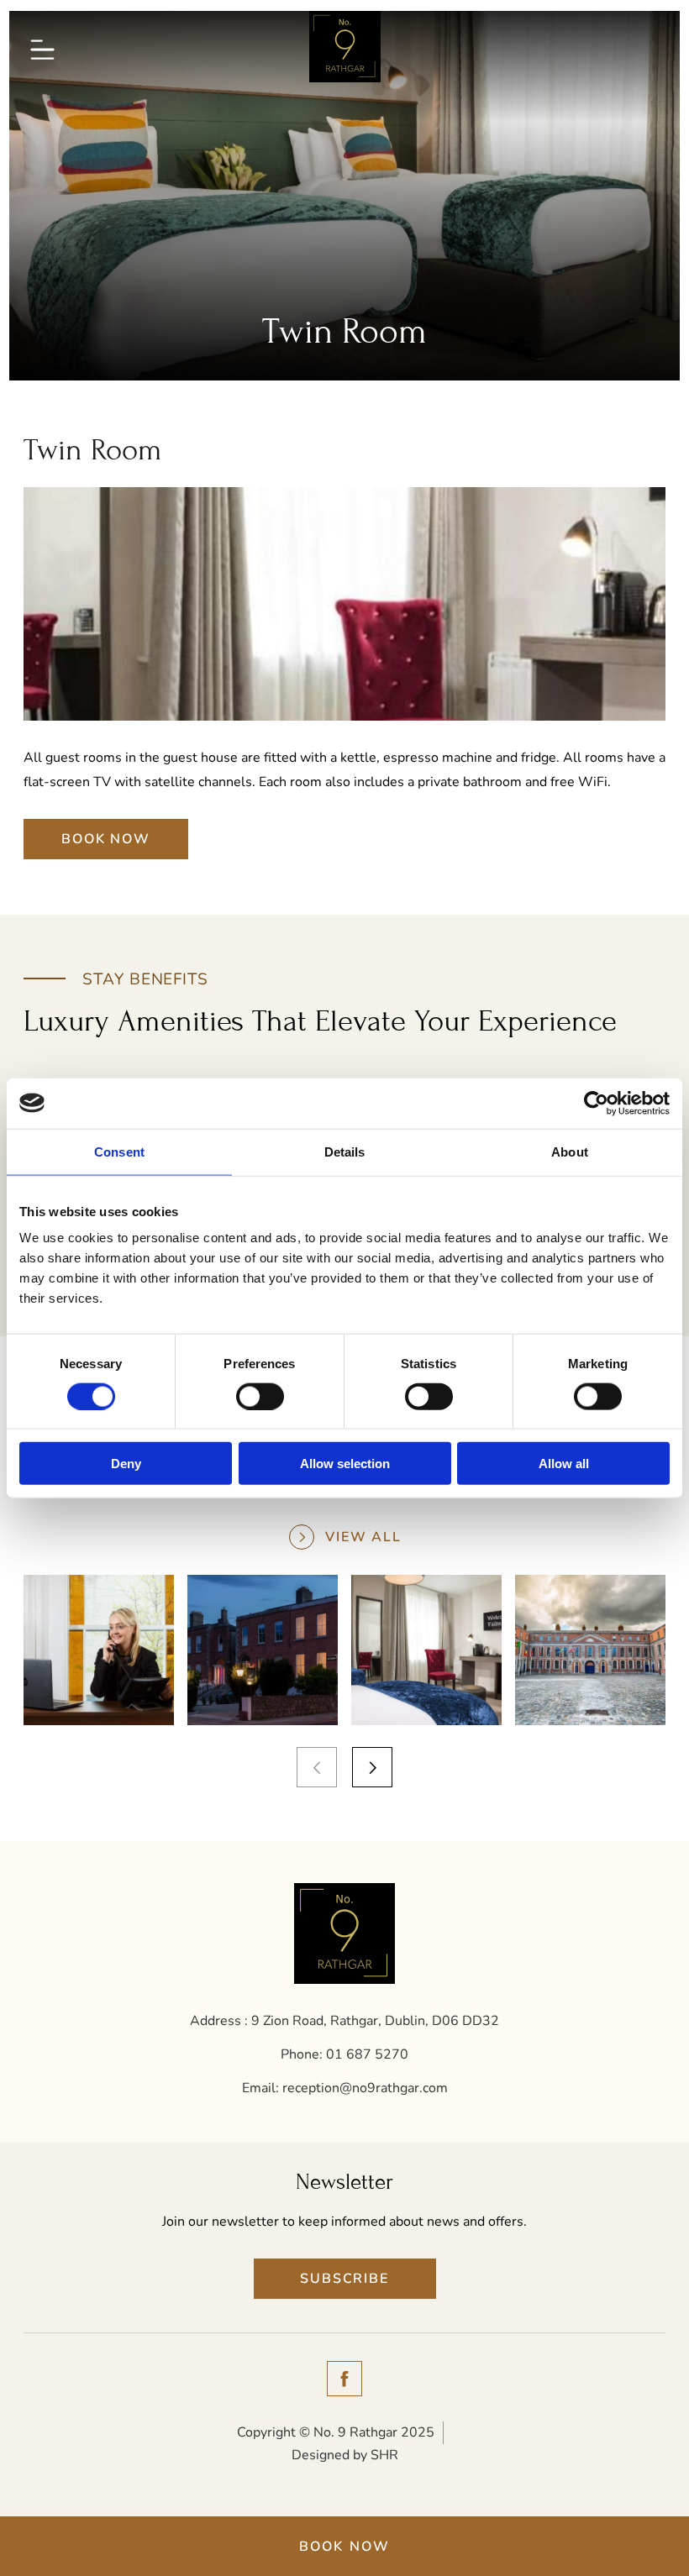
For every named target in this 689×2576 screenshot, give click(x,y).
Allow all (564, 1464)
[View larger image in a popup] (99, 1650)
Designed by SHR (345, 2455)
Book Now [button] (345, 2547)
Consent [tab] (119, 1151)
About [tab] (570, 1151)
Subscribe (344, 2279)
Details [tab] (345, 1151)
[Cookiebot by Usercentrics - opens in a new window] (596, 1103)
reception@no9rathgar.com (365, 2088)
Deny (126, 1464)
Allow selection (345, 1464)
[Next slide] (372, 1767)
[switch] (260, 1396)
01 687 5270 (367, 2054)
